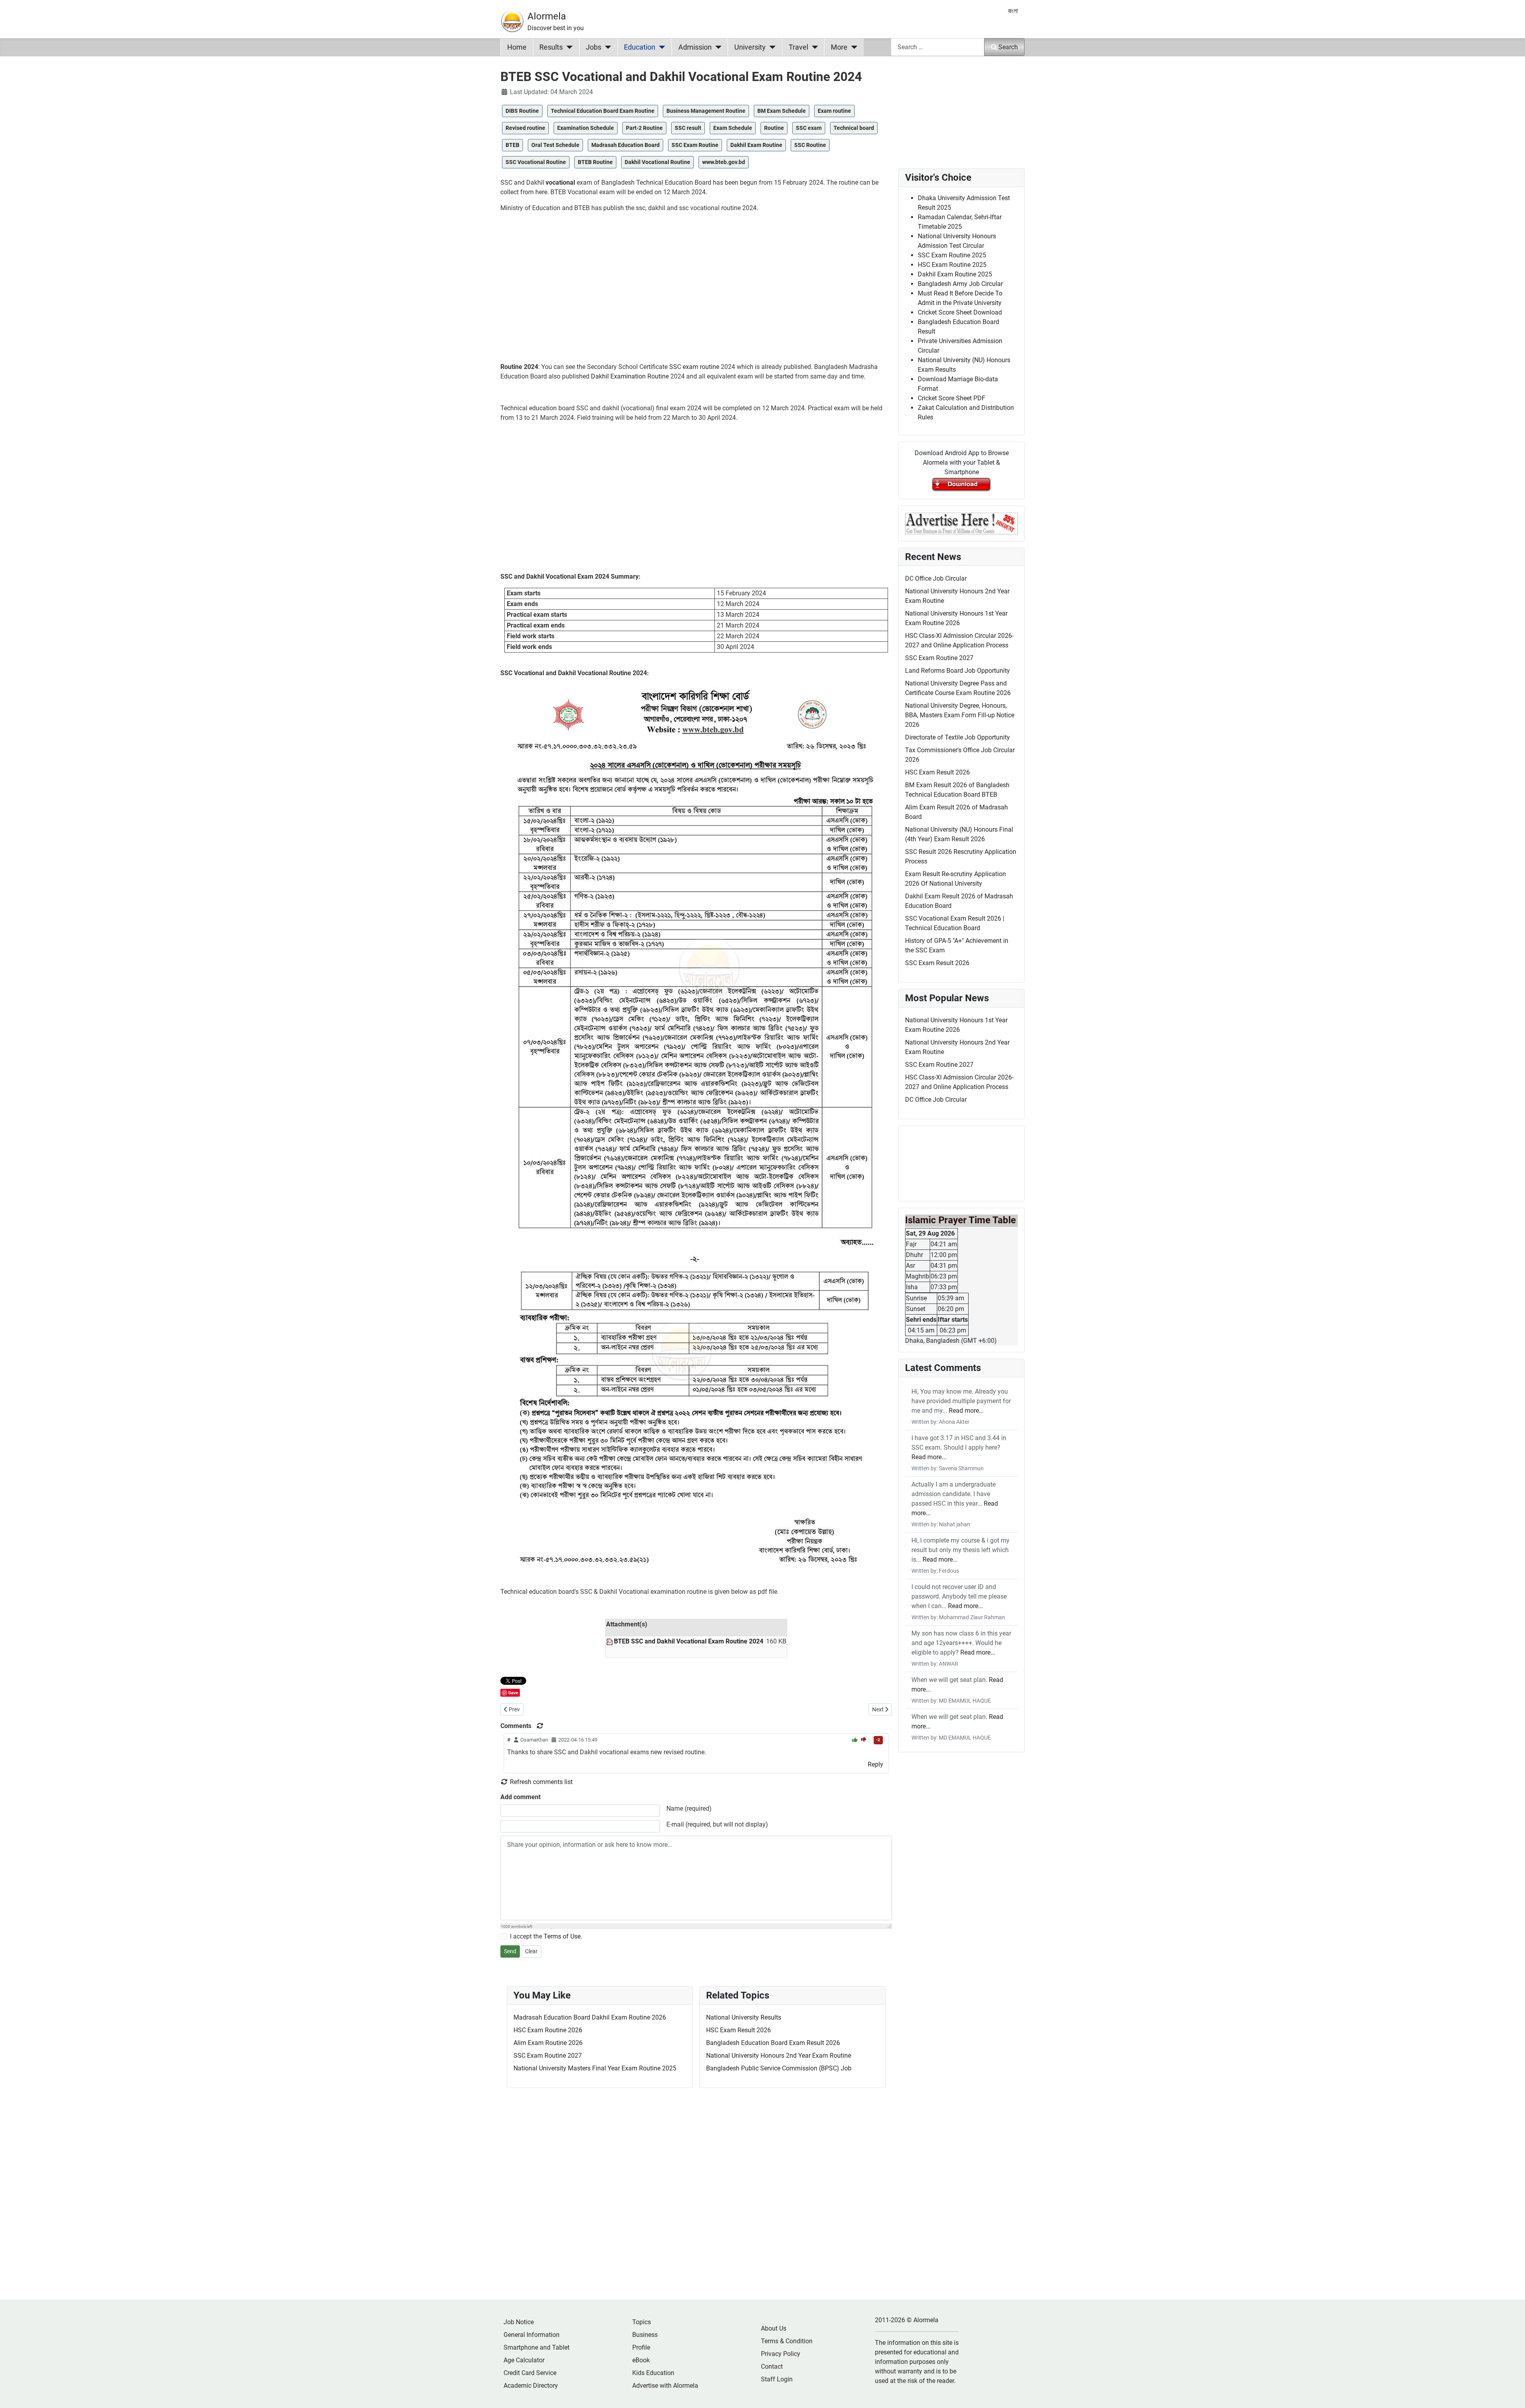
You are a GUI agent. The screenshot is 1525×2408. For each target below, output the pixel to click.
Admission (695, 47)
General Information (532, 2335)
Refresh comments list (541, 1782)
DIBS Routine (522, 111)
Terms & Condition (787, 2341)
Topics (642, 2322)
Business (645, 2335)
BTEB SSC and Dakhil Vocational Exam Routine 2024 (689, 1641)
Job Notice (519, 2322)
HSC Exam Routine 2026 (548, 2030)
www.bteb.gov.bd (724, 162)
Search (1008, 47)
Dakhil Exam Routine (756, 145)
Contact (772, 2366)
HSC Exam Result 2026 (738, 2030)
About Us (774, 2328)
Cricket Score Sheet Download (960, 312)
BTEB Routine (595, 162)
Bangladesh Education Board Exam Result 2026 (773, 2043)
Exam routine (834, 111)
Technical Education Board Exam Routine (603, 111)
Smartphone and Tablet (537, 2347)
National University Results (744, 2017)
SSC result (688, 128)
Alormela (547, 16)
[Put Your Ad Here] (961, 523)
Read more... (966, 1411)
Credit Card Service (530, 2373)
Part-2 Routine (644, 128)
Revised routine (525, 128)
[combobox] (938, 47)
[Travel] (813, 47)
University (750, 47)
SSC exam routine (694, 367)
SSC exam (809, 128)
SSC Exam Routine (695, 145)
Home (517, 47)
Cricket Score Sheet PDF (952, 398)
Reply (875, 1764)
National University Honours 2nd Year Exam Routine (779, 2056)
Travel (798, 47)
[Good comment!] (855, 1740)
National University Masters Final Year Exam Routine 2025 (595, 2068)
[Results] (568, 47)
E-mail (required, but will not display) (717, 1824)
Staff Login (777, 2379)
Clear (531, 1951)
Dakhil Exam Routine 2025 (955, 274)
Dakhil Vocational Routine (657, 162)
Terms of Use (562, 1936)
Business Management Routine (706, 111)
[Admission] (717, 47)
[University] (771, 47)
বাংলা (1013, 11)
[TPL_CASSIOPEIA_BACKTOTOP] (1511, 2393)
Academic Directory (531, 2386)
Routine (774, 128)
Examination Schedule (586, 128)
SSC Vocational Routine (536, 162)
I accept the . (546, 1936)
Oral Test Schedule (555, 145)
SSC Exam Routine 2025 (952, 255)
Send (510, 1951)
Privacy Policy (781, 2354)
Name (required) (689, 1808)
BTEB (513, 145)
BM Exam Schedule (782, 111)
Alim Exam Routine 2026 (548, 2043)
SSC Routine (810, 145)
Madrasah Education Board (625, 145)
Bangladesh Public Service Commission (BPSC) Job (779, 2068)
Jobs (594, 47)
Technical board (854, 128)
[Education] (660, 47)
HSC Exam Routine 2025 (952, 265)
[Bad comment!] (864, 1740)
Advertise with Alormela (665, 2386)
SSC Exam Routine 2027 (548, 2056)
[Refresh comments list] (540, 1726)
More (839, 47)
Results (551, 47)
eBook (641, 2360)
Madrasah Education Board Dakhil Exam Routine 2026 (590, 2017)
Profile (641, 2347)
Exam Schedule (733, 128)
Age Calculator (524, 2360)
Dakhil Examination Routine (630, 376)
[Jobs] (606, 47)
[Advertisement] (696, 291)
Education (640, 47)
